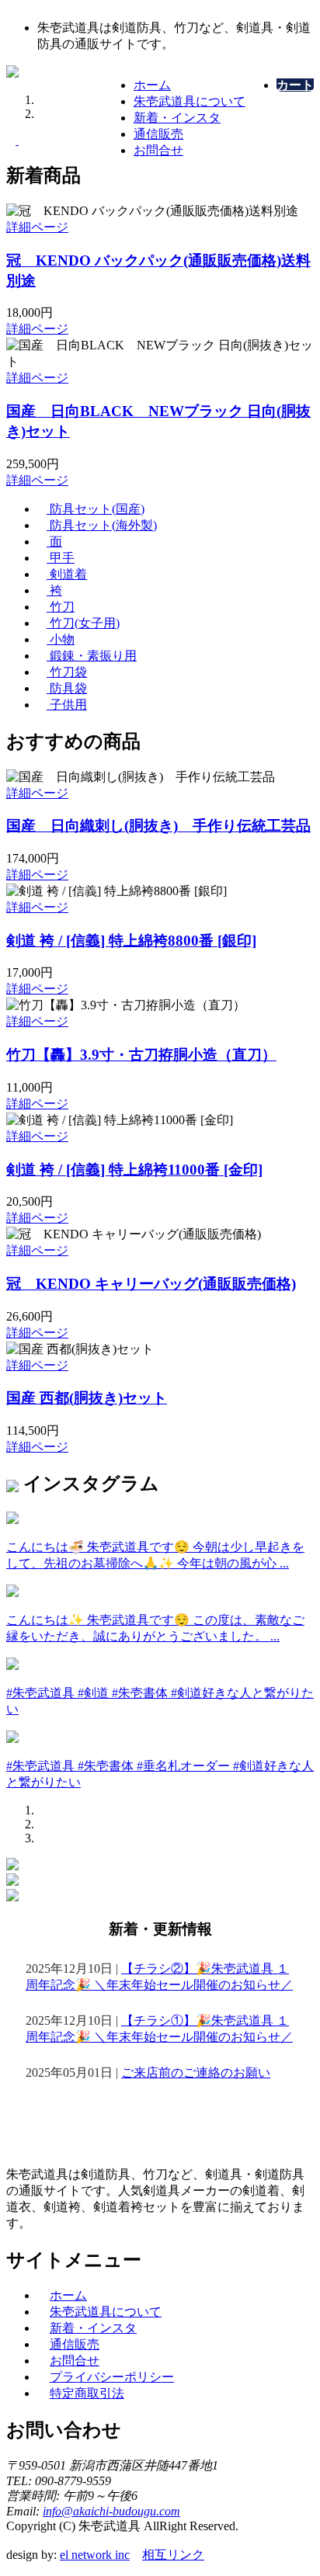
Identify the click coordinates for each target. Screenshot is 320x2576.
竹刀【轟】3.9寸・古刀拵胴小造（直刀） (141, 1055)
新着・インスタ (177, 118)
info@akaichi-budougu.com (111, 2511)
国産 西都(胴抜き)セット (87, 1398)
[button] (12, 140)
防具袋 (67, 688)
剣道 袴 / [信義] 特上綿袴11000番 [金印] (134, 1170)
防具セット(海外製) (102, 525)
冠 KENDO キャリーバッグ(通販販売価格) (151, 1284)
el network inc (95, 2555)
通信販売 (158, 134)
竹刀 (61, 607)
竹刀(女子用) (83, 623)
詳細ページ (37, 227)
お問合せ (158, 150)
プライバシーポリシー (112, 2377)
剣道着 (67, 574)
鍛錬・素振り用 (92, 656)
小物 (61, 639)
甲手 (61, 558)
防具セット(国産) (96, 509)
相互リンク (173, 2555)
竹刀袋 (67, 672)
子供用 (67, 705)
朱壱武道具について (190, 101)
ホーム (152, 85)
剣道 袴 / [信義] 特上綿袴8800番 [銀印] (131, 941)
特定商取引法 (87, 2393)
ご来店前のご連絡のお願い (196, 2073)
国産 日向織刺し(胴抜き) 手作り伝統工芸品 (158, 826)
